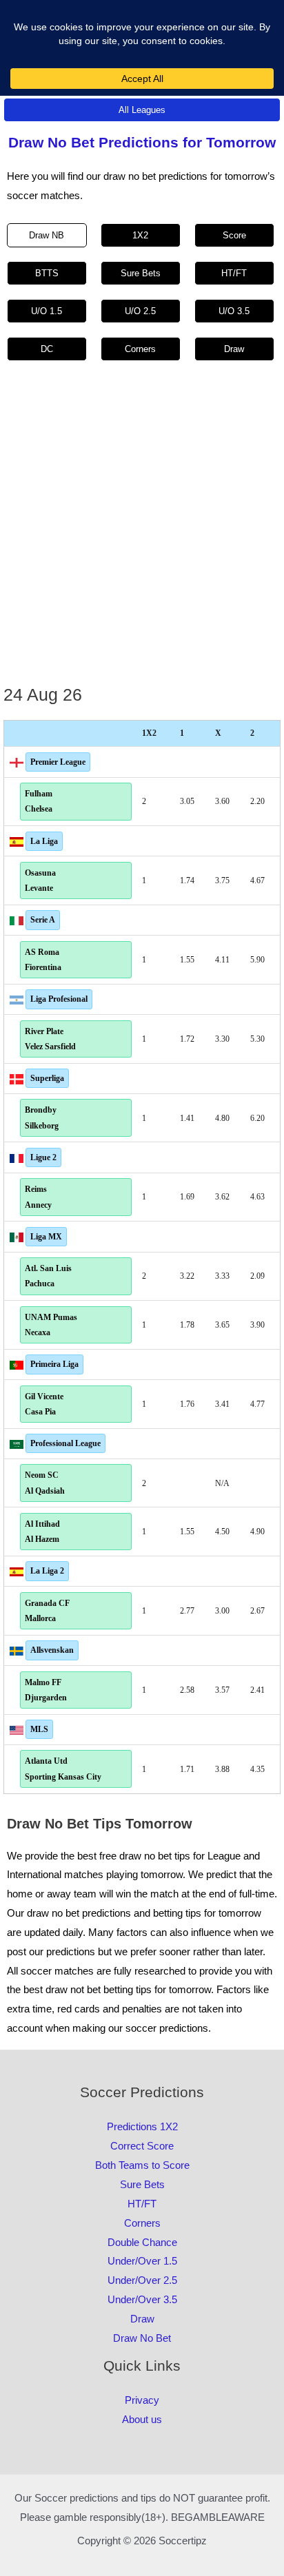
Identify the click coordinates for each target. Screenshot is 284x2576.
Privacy (142, 2400)
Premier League (58, 762)
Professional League (65, 1443)
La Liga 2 (47, 1571)
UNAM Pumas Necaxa (51, 1325)
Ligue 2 (43, 1157)
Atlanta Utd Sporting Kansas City (63, 1769)
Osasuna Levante (40, 880)
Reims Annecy (38, 1197)
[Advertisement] (142, 531)
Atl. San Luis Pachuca (48, 1276)
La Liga (44, 841)
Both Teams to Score (142, 2165)
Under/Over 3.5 (142, 2299)
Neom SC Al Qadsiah (45, 1483)
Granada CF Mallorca (47, 1611)
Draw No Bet (142, 2338)
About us (142, 2419)
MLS (39, 1729)
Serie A (43, 920)
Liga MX (46, 1237)
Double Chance (142, 2242)
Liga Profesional (59, 999)
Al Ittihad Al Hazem (42, 1532)
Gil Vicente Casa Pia (44, 1404)
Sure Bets (142, 2184)
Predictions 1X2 (142, 2126)
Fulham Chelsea (39, 801)
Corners (142, 2223)
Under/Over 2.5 (142, 2280)
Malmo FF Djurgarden (46, 1690)
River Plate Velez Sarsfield (50, 1039)
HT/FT (142, 2204)
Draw (142, 2319)
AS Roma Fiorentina (43, 960)
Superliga (47, 1078)
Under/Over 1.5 (142, 2261)
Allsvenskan (52, 1650)
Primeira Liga (54, 1364)
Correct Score (142, 2146)
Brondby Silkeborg (42, 1117)
